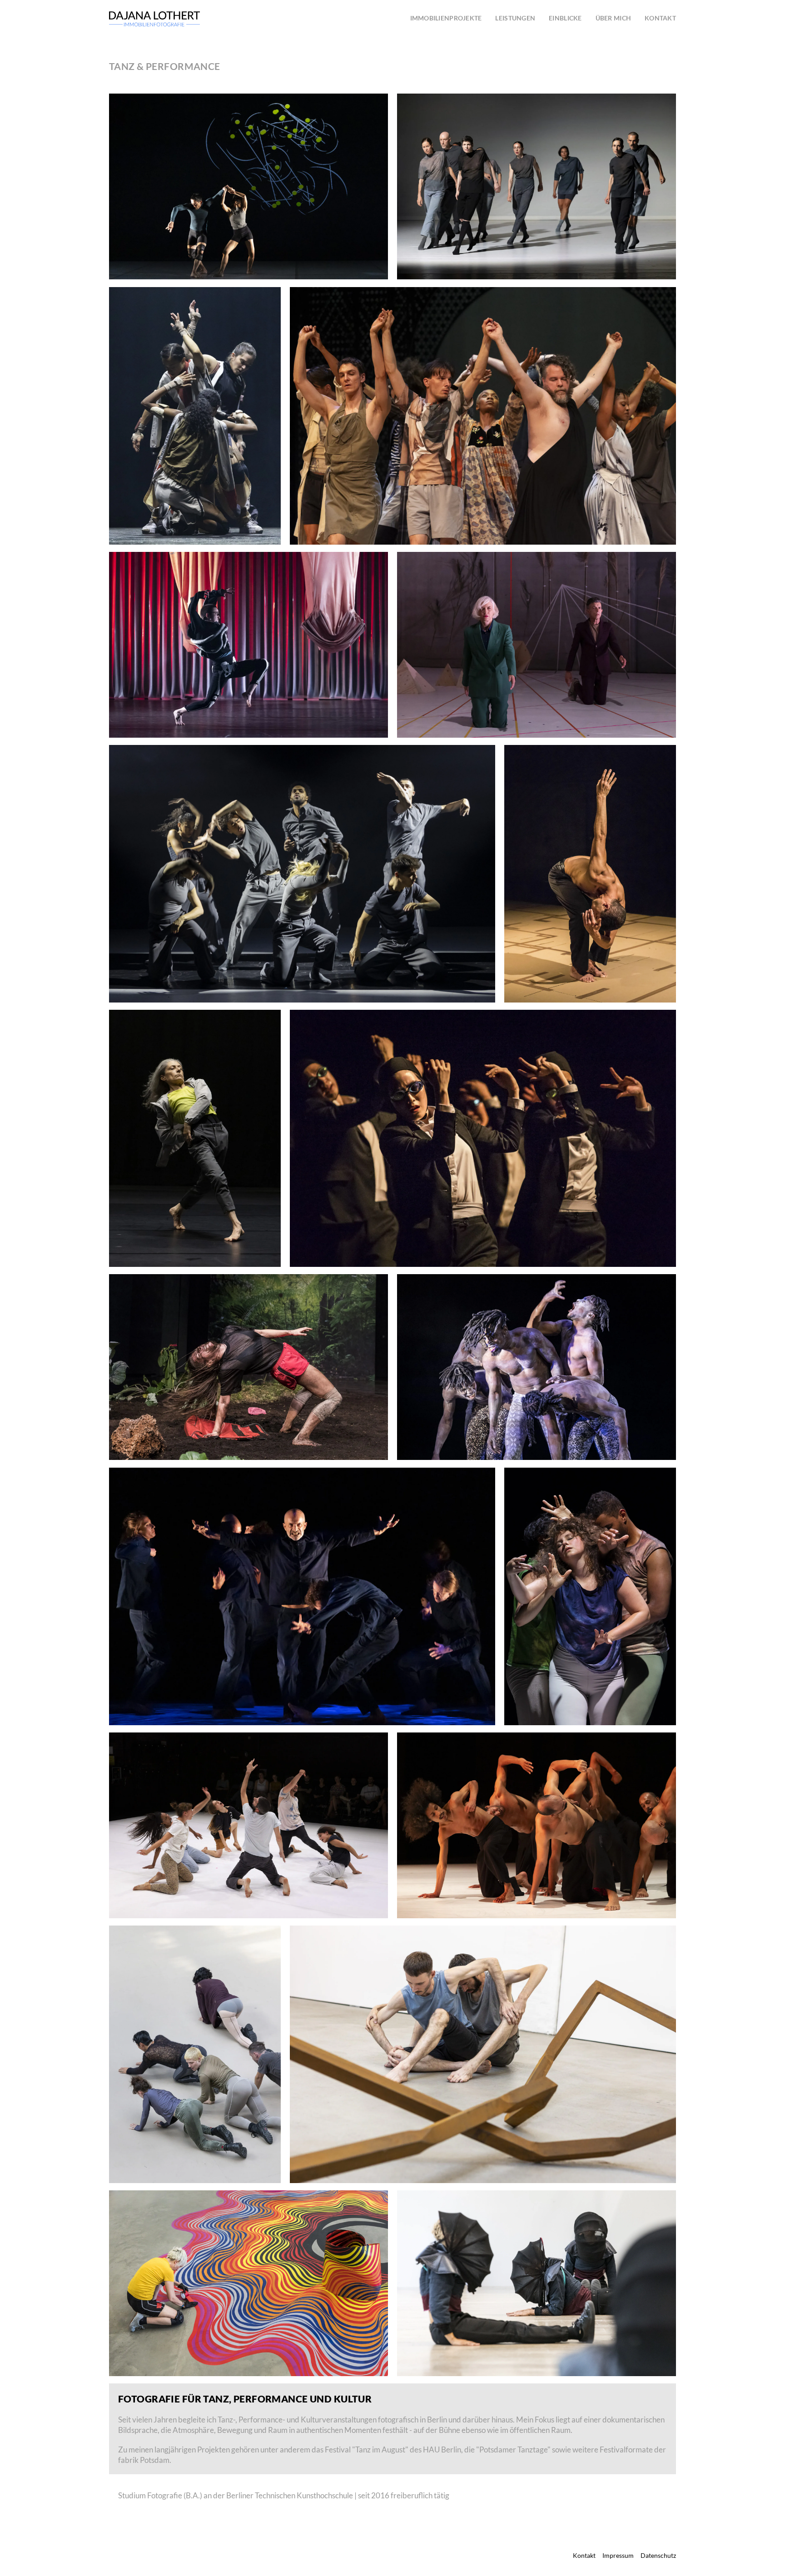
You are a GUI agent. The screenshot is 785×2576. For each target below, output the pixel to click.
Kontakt (584, 2556)
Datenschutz (658, 2556)
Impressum (618, 2556)
